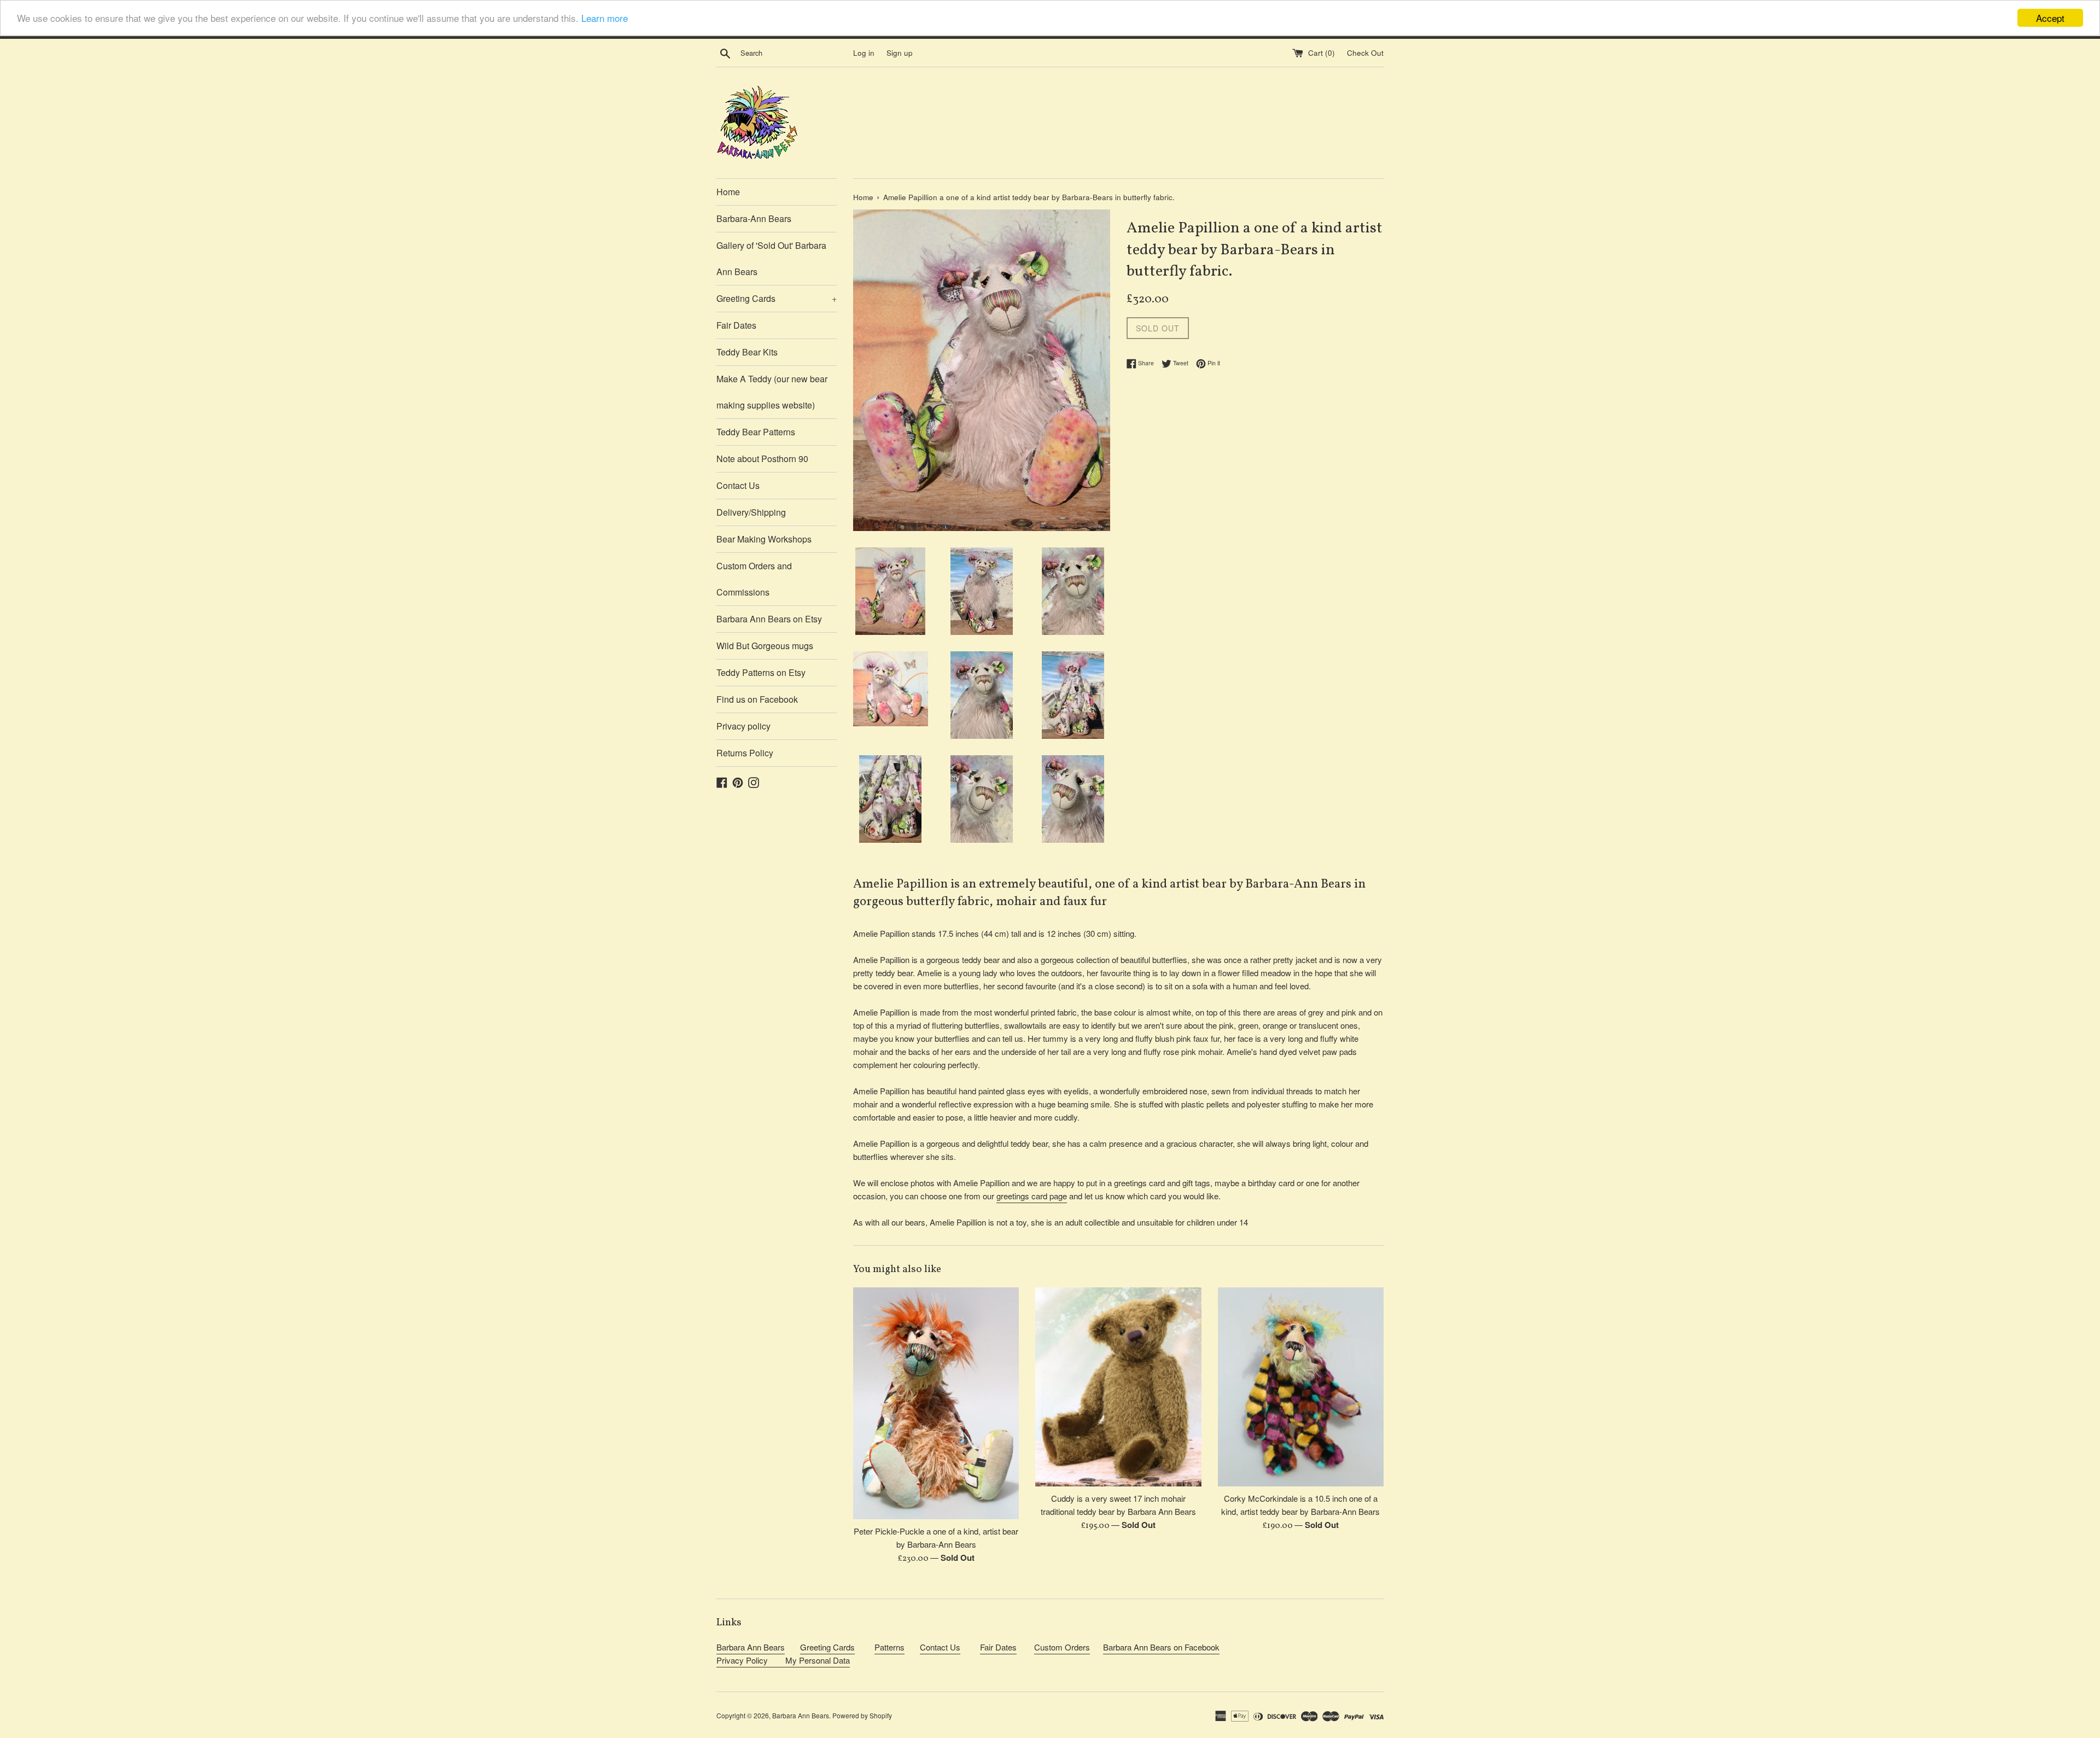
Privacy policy (743, 726)
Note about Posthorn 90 (762, 459)
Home (728, 192)
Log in (864, 53)
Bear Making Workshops (764, 539)
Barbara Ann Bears (751, 1647)
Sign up (900, 53)
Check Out (1365, 53)
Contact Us (738, 485)
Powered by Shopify (862, 1715)
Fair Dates (736, 325)
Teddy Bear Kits (747, 352)
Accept (2050, 18)
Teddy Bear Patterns (756, 432)
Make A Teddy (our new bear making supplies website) (772, 392)
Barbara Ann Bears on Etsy (769, 619)
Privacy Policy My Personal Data (783, 1660)
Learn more (605, 18)
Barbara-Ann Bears (754, 218)
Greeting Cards (777, 298)
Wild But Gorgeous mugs (765, 646)
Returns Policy (745, 753)
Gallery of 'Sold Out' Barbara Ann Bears (771, 258)
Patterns (889, 1647)
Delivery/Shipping (751, 512)
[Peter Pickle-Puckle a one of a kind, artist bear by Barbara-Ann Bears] (936, 1404)
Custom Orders (1062, 1647)
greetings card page (1032, 1196)
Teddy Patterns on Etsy (761, 672)
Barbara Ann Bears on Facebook (1161, 1647)
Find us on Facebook (757, 699)
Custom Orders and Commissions (754, 579)
